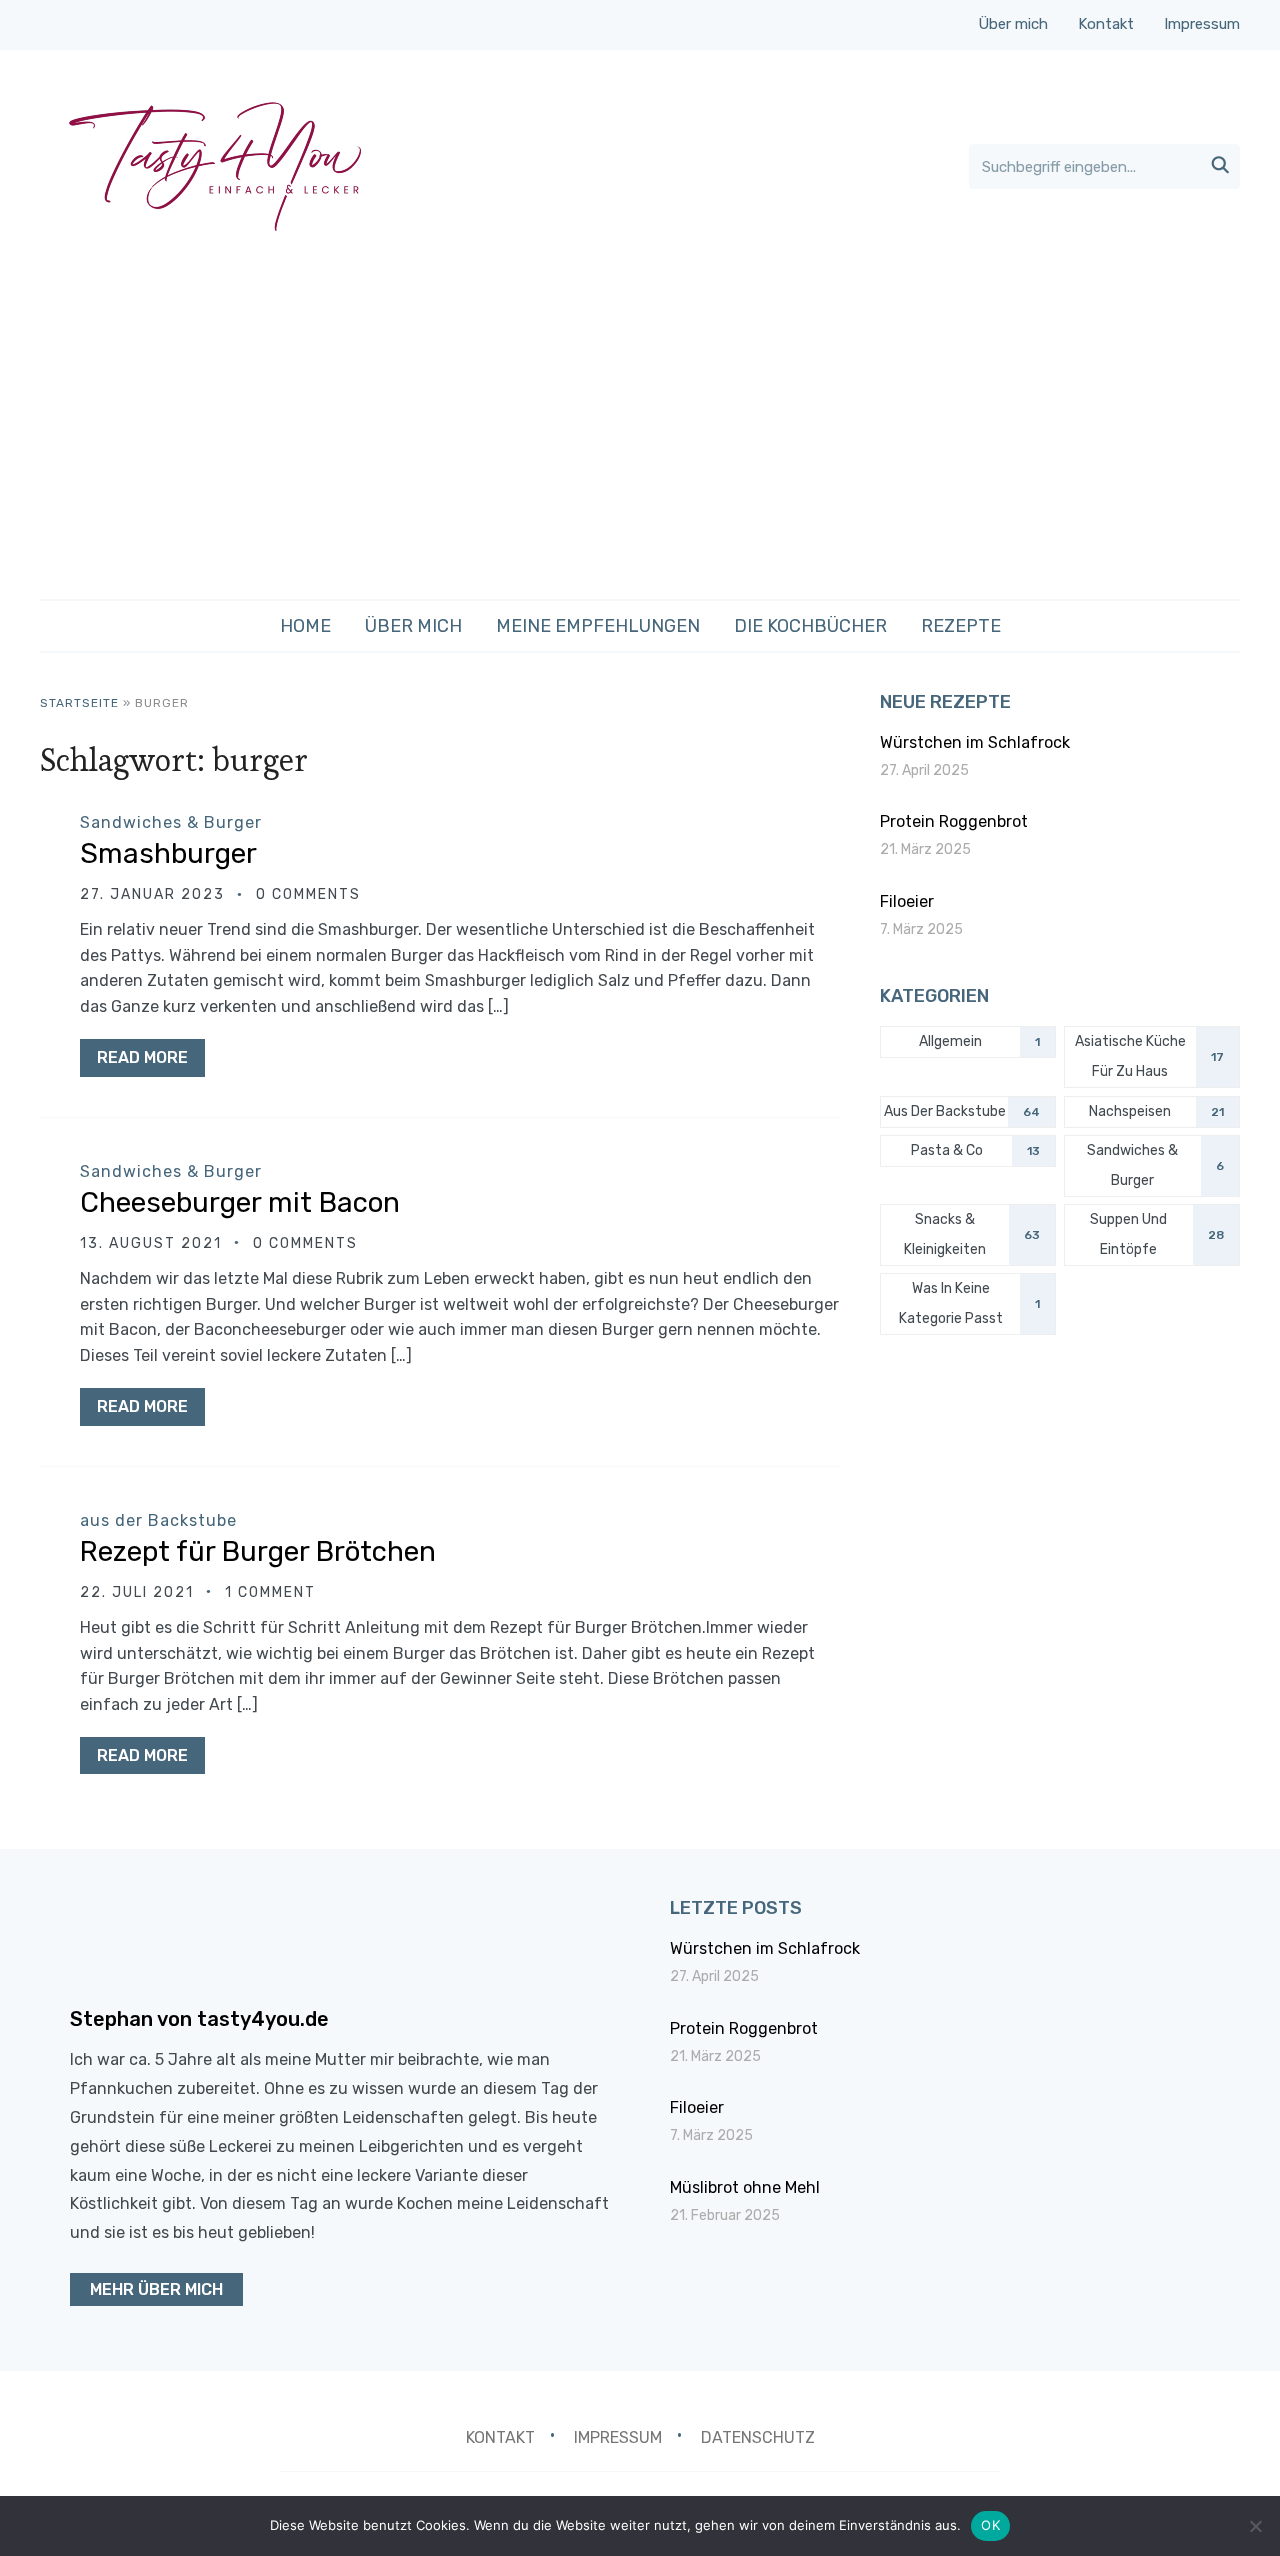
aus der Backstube (158, 1520)
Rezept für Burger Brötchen (258, 1551)
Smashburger (168, 853)
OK (990, 2525)
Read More (142, 1057)
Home (305, 626)
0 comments (308, 894)
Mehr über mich (156, 2289)
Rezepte (961, 626)
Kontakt (1106, 24)
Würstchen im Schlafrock (975, 742)
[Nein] (1255, 2526)
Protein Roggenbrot (954, 821)
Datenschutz (758, 2437)
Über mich (1013, 24)
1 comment (270, 1592)
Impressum (1202, 24)
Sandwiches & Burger (171, 822)
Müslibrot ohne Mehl (745, 2187)
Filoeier (907, 901)
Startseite (79, 703)
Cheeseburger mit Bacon (240, 1202)
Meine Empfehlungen (598, 626)
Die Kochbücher (810, 626)
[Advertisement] (640, 424)
